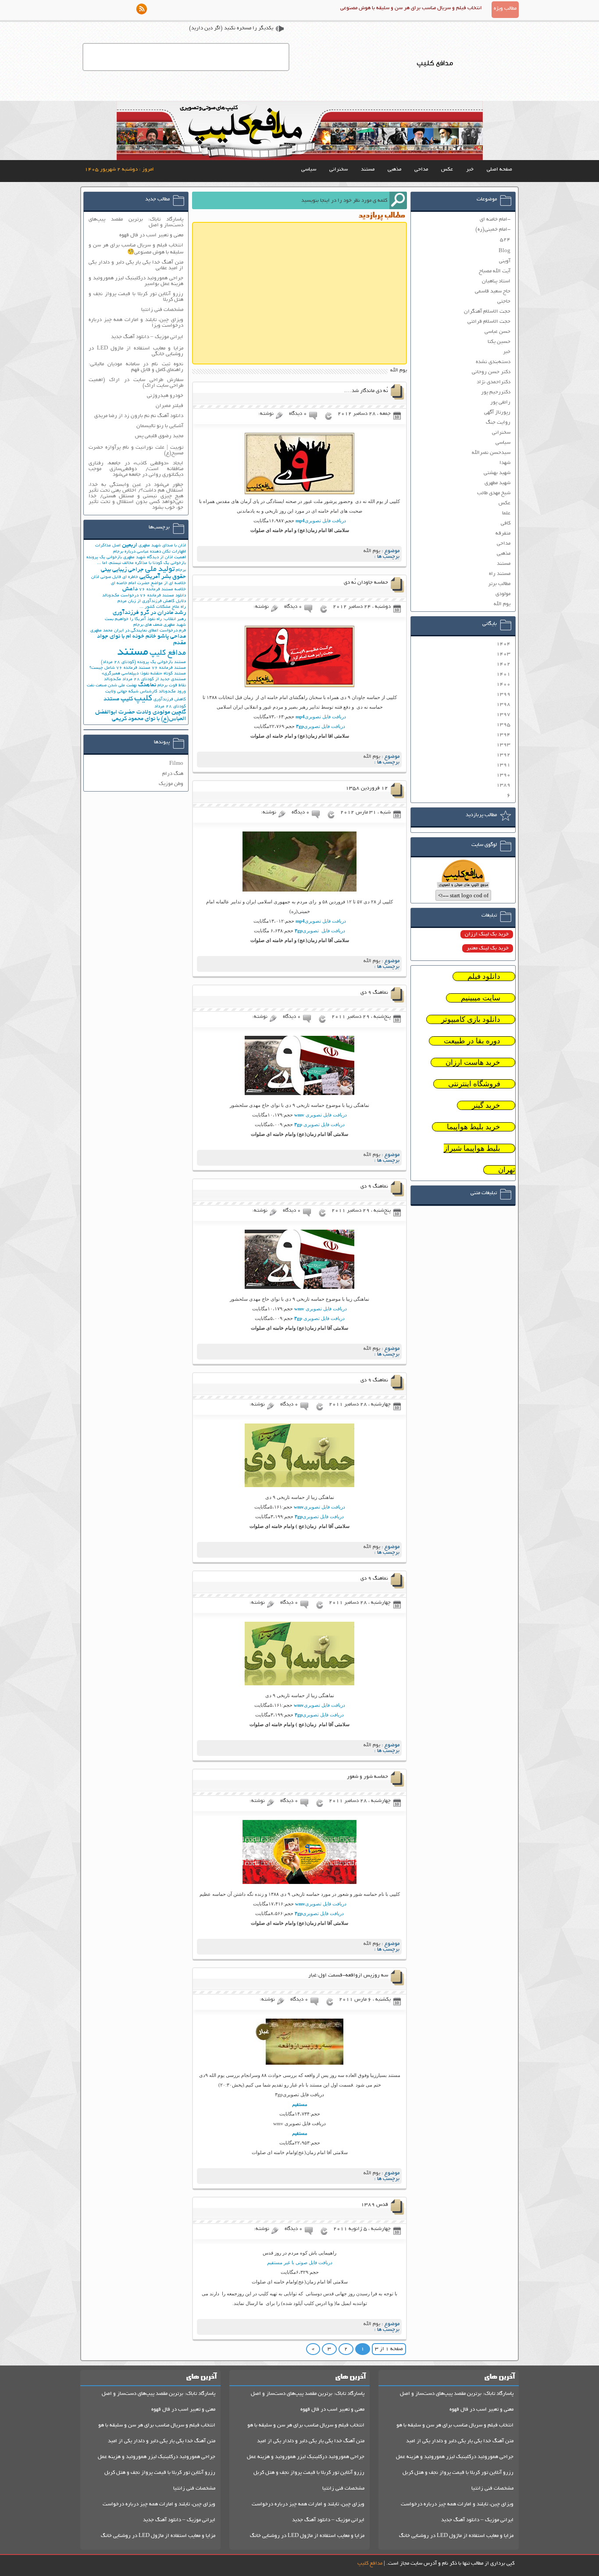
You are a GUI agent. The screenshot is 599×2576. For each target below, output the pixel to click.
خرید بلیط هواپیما (474, 1127)
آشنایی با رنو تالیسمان (160, 426)
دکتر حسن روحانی (491, 372)
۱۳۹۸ (503, 705)
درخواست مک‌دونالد (120, 596)
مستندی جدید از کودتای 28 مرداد (154, 680)
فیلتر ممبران (169, 406)
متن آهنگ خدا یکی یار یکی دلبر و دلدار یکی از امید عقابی (136, 265)
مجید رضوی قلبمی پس (159, 436)
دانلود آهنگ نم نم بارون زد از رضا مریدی (139, 416)
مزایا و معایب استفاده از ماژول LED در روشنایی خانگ (456, 2536)
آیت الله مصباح (495, 271)
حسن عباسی (497, 332)
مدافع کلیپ (168, 653)
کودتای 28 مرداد (170, 707)
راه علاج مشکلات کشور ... (163, 607)
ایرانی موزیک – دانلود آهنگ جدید (147, 337)
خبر (470, 169)
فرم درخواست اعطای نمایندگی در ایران (150, 631)
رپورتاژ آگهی (497, 412)
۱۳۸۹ (503, 785)
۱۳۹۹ (503, 694)
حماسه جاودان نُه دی (366, 583)
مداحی (421, 169)
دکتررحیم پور (496, 392)
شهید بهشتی (497, 473)
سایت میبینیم (481, 998)
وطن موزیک (171, 784)
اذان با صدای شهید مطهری (162, 546)
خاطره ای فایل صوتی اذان (115, 577)
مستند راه (500, 574)
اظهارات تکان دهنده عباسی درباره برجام (150, 552)
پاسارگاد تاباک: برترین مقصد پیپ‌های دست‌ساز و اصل (136, 222)
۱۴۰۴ (503, 644)
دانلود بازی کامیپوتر (471, 1019)
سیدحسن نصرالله (491, 453)
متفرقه (503, 533)
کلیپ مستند (118, 699)
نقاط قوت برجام (172, 686)
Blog (505, 251)
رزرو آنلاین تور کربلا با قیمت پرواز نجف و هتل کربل (458, 2473)
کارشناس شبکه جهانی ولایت (131, 692)
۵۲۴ (505, 240)
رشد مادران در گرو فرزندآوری (149, 613)
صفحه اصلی (499, 169)
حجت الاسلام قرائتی (489, 322)
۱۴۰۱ (503, 674)
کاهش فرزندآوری (170, 700)
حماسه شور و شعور (367, 1777)
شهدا (505, 463)
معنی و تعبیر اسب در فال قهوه (151, 235)
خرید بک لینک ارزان (487, 934)
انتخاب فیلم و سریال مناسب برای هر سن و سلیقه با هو (455, 2425)
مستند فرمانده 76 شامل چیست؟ (120, 668)
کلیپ (143, 699)
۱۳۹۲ (503, 755)
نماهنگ (147, 685)
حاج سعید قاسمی (493, 291)
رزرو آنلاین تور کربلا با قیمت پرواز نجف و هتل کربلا (136, 297)
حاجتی (504, 301)
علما (506, 513)
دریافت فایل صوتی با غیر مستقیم (300, 2262)
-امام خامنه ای (495, 219)
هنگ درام (173, 774)
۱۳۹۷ (503, 715)
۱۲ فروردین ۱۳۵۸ (367, 788)
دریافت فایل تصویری (321, 521)
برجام (181, 570)
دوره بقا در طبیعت (472, 1041)
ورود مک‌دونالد (172, 692)
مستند (368, 169)
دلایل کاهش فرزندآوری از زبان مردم (152, 601)
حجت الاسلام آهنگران (487, 312)
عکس (447, 169)
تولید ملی (160, 570)
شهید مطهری (497, 483)
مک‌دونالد (112, 680)
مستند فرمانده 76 (169, 668)
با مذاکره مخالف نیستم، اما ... (124, 563)
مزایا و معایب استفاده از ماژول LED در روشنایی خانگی (136, 351)
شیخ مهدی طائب (494, 493)
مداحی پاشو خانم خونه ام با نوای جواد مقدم (141, 640)
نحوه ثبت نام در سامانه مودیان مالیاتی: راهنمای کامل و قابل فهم (136, 367)
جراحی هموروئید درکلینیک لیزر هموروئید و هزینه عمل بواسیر (136, 281)
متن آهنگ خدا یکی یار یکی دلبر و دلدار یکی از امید (460, 2441)
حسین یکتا (499, 342)
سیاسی (309, 169)
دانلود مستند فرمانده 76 (163, 596)
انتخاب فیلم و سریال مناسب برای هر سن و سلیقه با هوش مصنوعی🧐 (136, 249)
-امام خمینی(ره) (493, 230)
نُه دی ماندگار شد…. (366, 391)
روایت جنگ (498, 423)
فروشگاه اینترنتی (474, 1084)
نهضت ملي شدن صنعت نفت (112, 686)
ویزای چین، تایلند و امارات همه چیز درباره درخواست (457, 2504)
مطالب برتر (499, 584)
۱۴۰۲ (503, 664)
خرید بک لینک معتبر (488, 948)
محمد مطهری (102, 631)
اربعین (130, 545)
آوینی (505, 261)
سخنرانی (339, 169)
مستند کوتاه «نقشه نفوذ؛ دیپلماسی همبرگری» (144, 674)
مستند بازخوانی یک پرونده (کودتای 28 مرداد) (143, 662)
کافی (506, 523)
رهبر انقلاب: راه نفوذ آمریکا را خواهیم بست (145, 619)
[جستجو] (398, 200)
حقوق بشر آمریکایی (163, 577)
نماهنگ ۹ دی (374, 993)
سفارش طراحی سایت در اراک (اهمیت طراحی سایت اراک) (136, 383)
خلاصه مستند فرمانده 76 (162, 590)
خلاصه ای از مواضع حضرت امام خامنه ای (148, 583)
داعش (130, 589)
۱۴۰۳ (503, 654)
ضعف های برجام (148, 625)
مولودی (503, 594)
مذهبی (394, 169)
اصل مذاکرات (108, 546)
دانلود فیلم (484, 976)
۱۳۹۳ (503, 745)
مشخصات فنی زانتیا (162, 310)
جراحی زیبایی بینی (122, 570)
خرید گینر (486, 1105)
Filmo (176, 764)
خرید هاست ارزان (473, 1062)
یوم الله (372, 551)
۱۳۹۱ (503, 765)
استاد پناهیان (496, 281)
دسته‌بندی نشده (493, 362)
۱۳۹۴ (503, 735)
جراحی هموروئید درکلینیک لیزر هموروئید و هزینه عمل (455, 2457)
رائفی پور (500, 402)
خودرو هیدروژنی (165, 396)
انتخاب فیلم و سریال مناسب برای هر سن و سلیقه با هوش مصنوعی (411, 8)
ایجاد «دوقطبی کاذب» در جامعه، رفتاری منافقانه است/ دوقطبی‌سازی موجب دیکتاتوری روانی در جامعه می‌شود (136, 469)
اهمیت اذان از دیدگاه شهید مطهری (155, 558)
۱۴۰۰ (503, 684)
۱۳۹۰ (503, 775)
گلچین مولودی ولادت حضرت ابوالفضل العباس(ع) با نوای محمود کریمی (141, 716)
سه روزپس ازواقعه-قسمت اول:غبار (348, 1975)
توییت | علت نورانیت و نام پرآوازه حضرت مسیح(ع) (136, 450)
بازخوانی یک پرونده (104, 558)
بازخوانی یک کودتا (169, 563)
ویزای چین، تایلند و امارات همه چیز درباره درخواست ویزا (136, 323)
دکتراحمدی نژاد (494, 382)
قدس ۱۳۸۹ (374, 2205)
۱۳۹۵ (503, 725)
